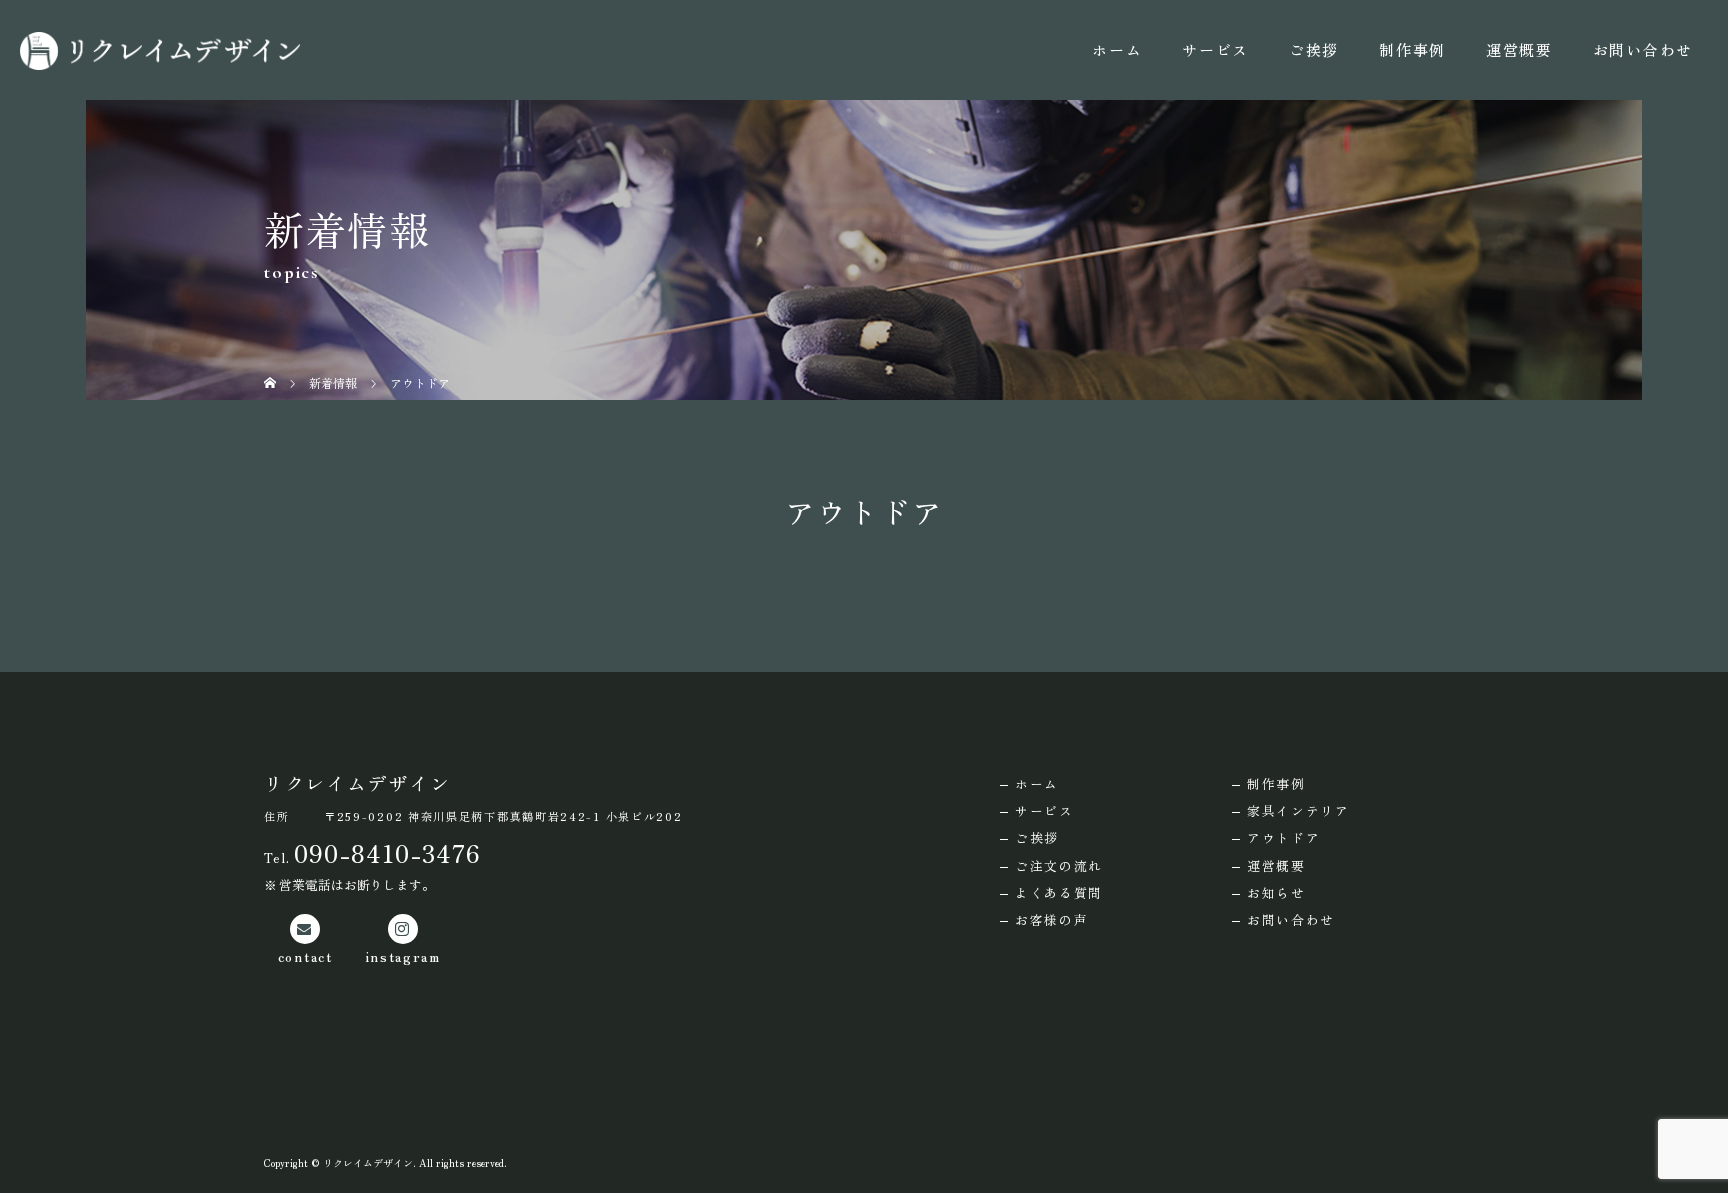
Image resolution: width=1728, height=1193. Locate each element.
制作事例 (1412, 49)
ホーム (1117, 49)
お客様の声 (1052, 919)
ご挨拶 (1314, 49)
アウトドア (1284, 837)
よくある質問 (1059, 892)
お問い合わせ (1643, 49)
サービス (1215, 49)
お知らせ (1276, 892)
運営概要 (1519, 49)
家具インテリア (1298, 810)
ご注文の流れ (1059, 865)
